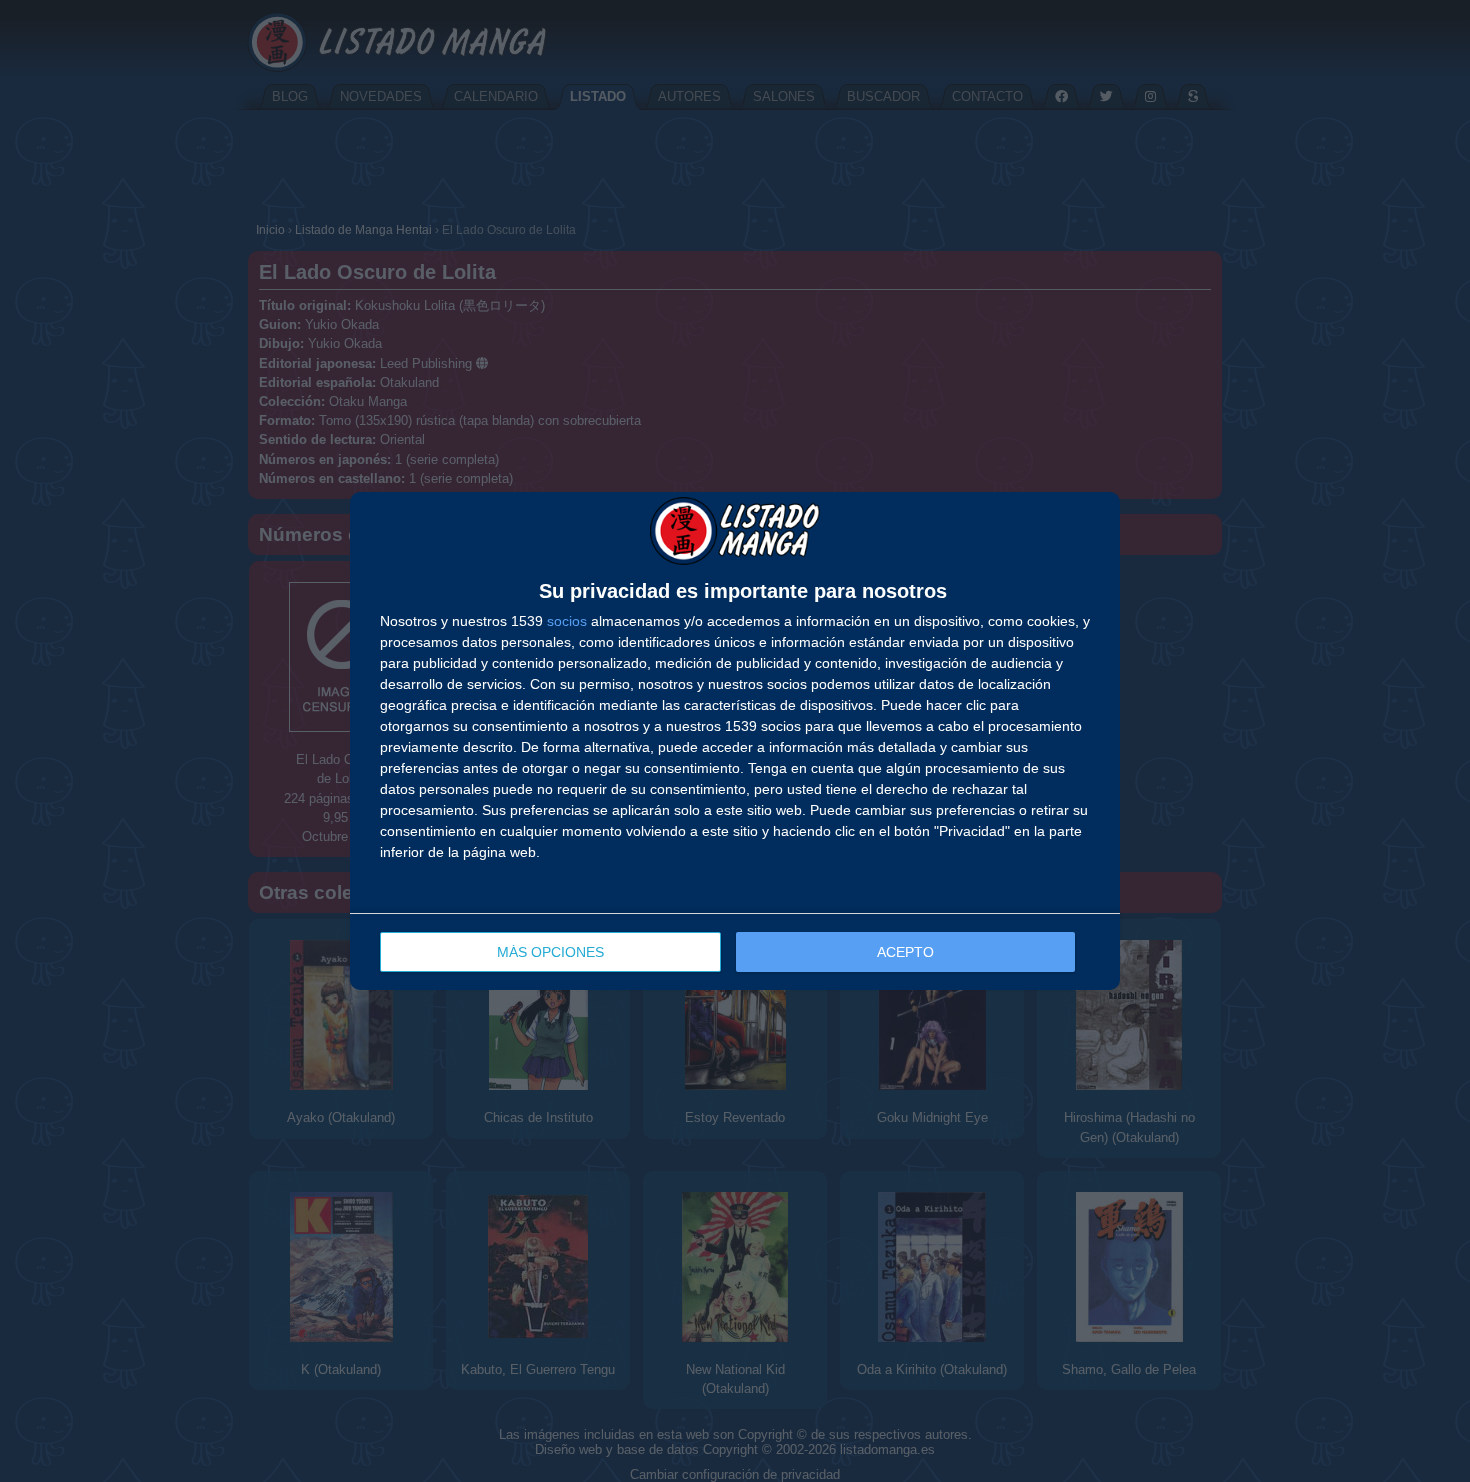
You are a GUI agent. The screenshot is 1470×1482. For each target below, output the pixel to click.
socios (567, 621)
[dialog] (735, 741)
